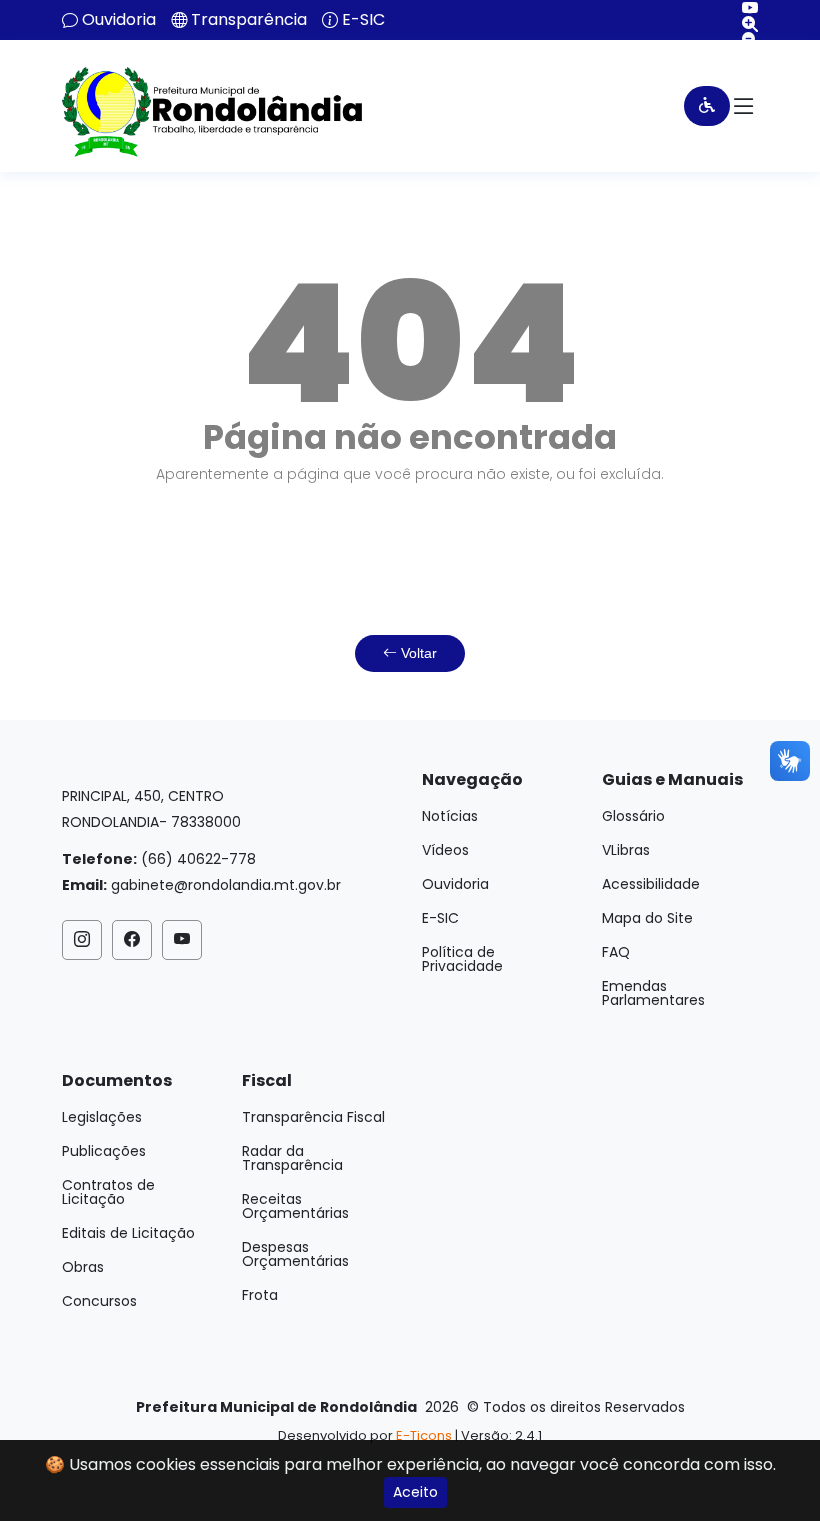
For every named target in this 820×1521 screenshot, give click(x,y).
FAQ (616, 952)
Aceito (415, 1492)
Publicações (104, 1151)
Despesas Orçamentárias (295, 1254)
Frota (260, 1295)
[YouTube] (742, 8)
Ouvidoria (119, 20)
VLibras (626, 850)
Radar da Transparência (292, 1158)
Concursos (99, 1301)
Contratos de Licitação (108, 1192)
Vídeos (445, 850)
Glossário (633, 816)
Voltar (417, 653)
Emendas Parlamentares (653, 993)
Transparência (249, 20)
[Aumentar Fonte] (742, 24)
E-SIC (363, 20)
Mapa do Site (647, 918)
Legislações (102, 1117)
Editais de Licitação (128, 1233)
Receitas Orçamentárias (295, 1206)
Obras (83, 1267)
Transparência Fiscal (313, 1117)
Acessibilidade (651, 884)
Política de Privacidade (462, 959)
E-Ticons (424, 1435)
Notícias (450, 816)
